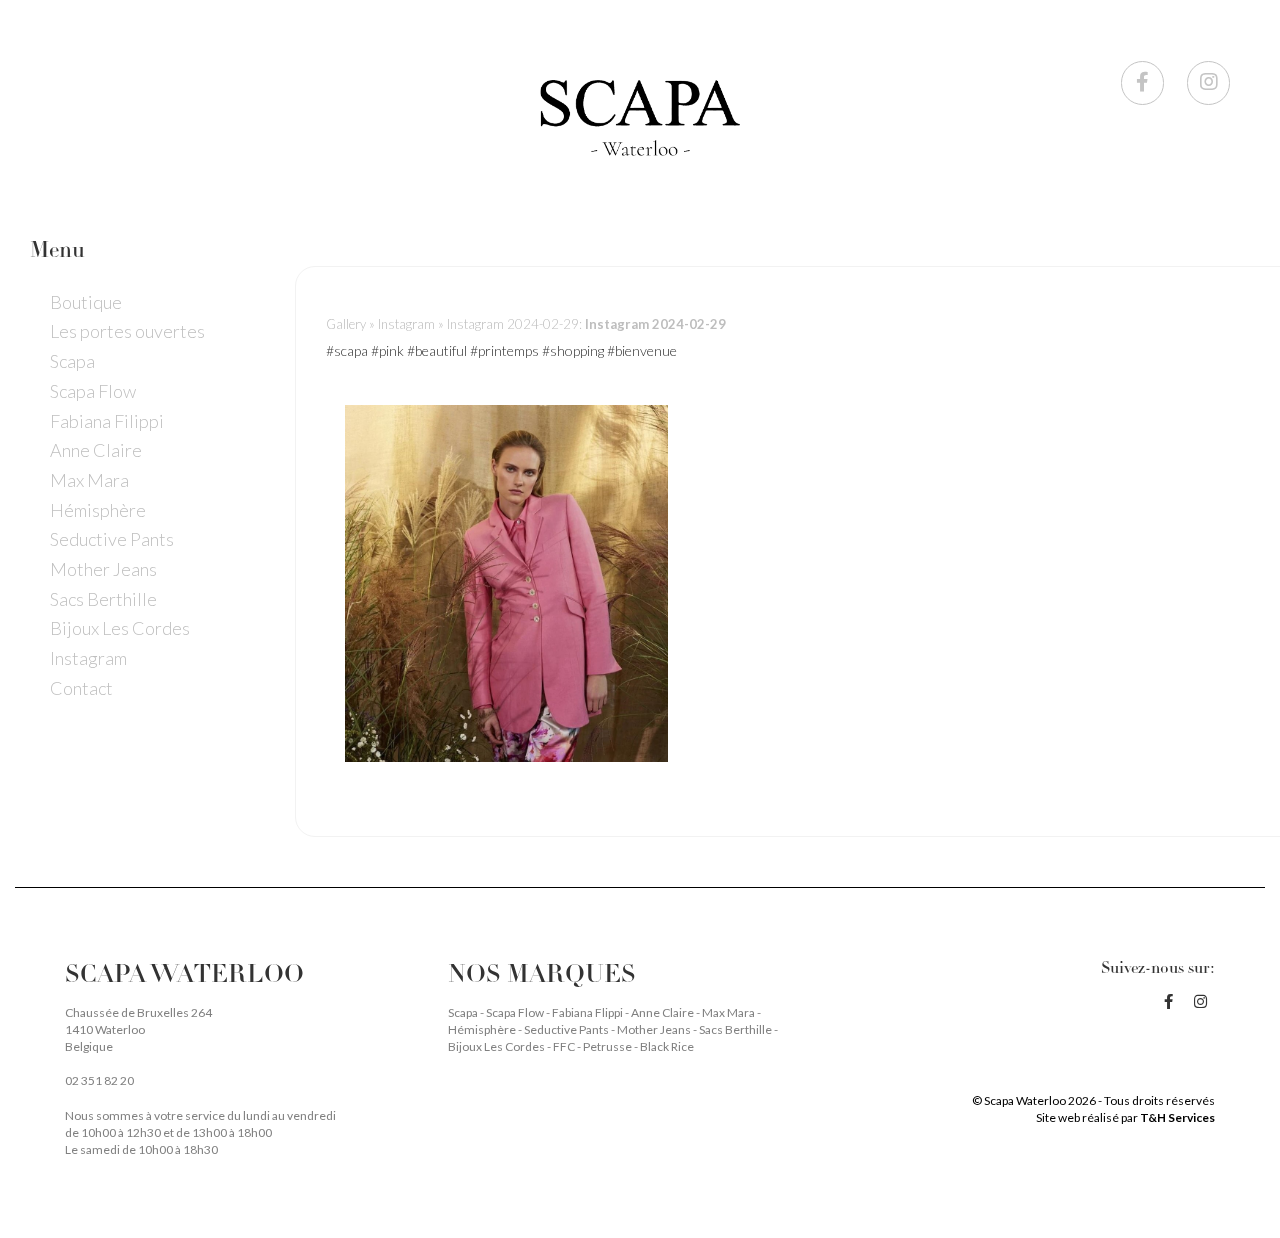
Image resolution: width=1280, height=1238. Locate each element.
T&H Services (1177, 1117)
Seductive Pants (112, 539)
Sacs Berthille (103, 598)
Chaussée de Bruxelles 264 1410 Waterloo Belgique (138, 1029)
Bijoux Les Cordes (120, 628)
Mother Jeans (103, 569)
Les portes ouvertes (127, 331)
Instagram (88, 658)
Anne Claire (96, 450)
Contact (81, 688)
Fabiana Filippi (107, 420)
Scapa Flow (93, 391)
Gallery (346, 324)
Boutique (86, 301)
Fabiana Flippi (588, 1012)
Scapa (72, 361)
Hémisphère (98, 509)
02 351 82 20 (99, 1080)
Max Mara (89, 480)
